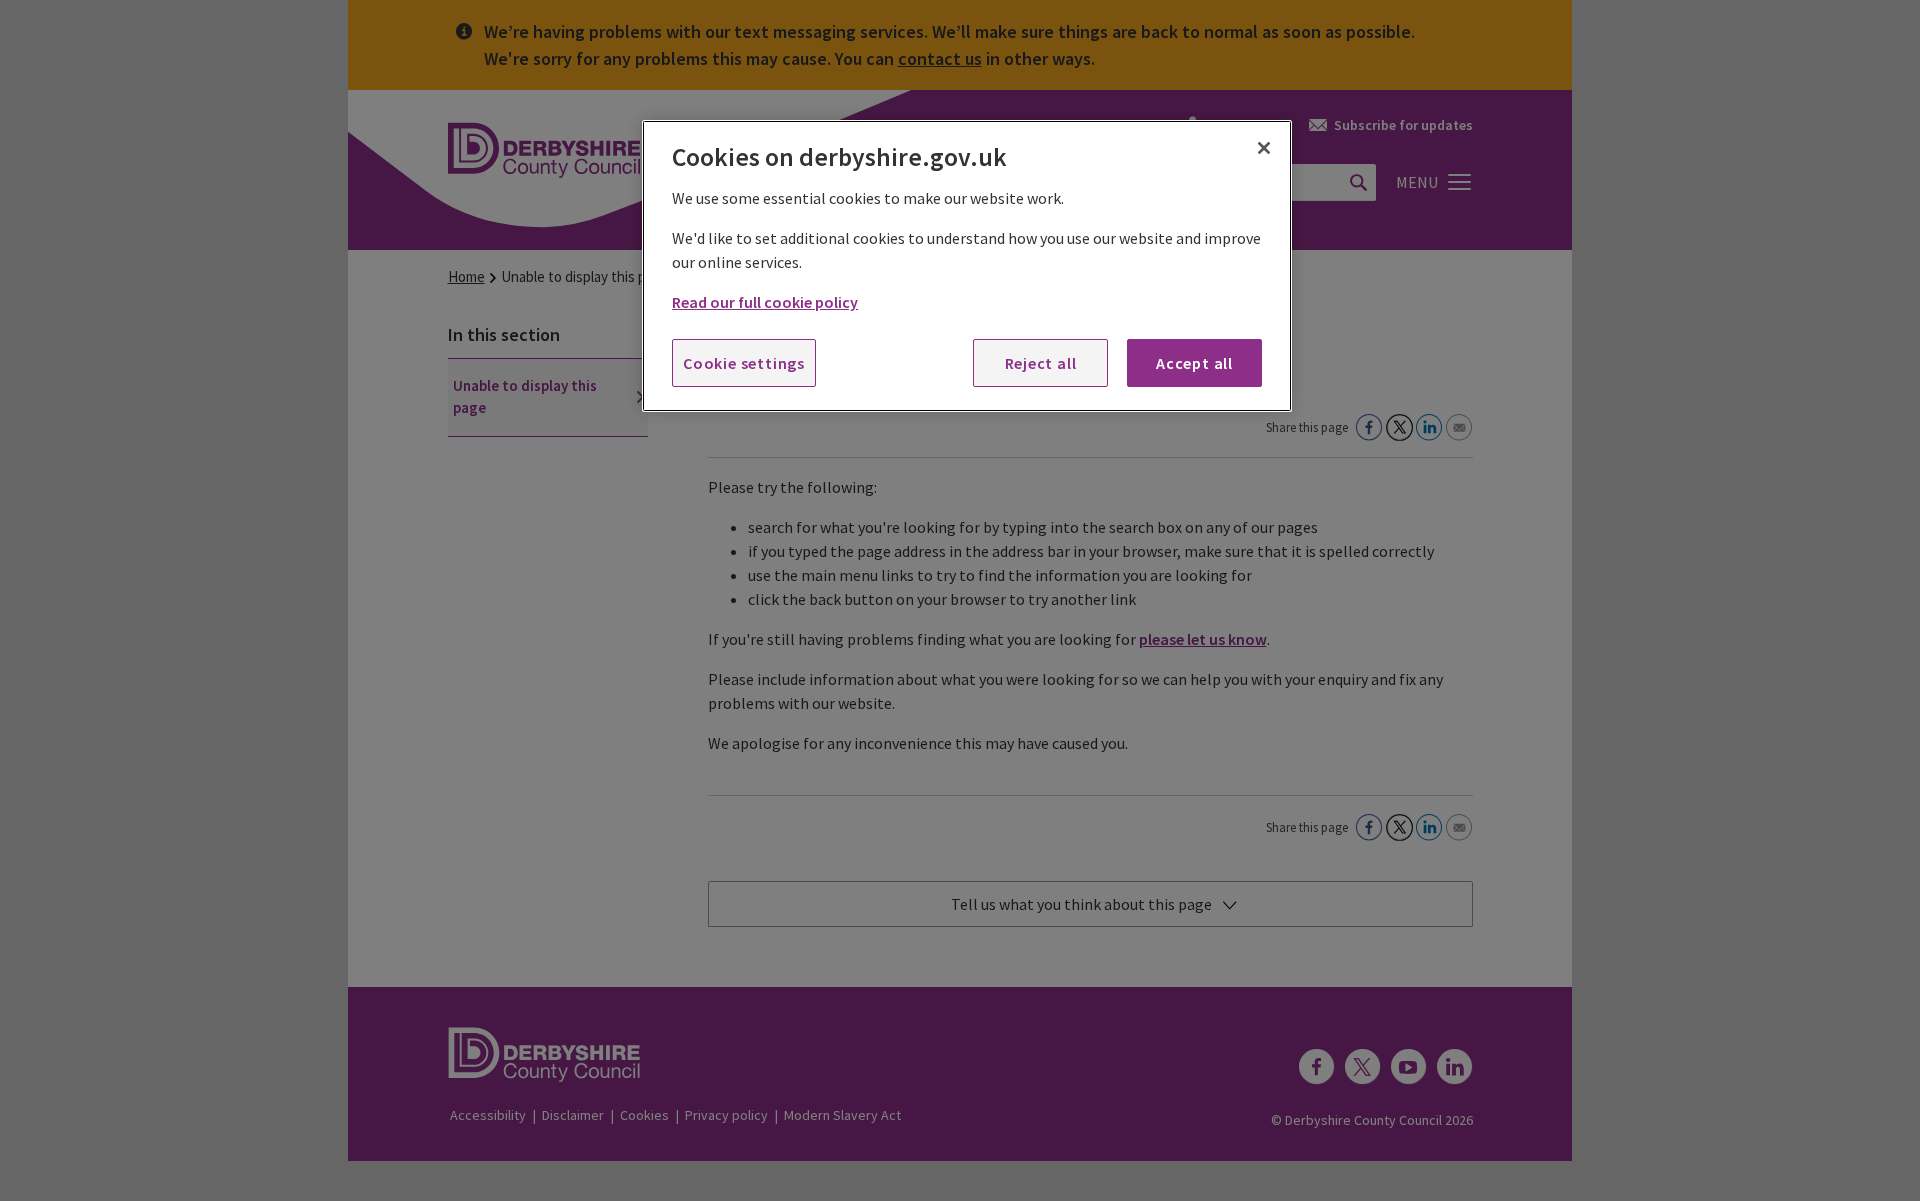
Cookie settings (744, 363)
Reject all (1041, 363)
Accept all (1194, 363)
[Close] (1264, 148)
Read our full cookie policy (765, 302)
